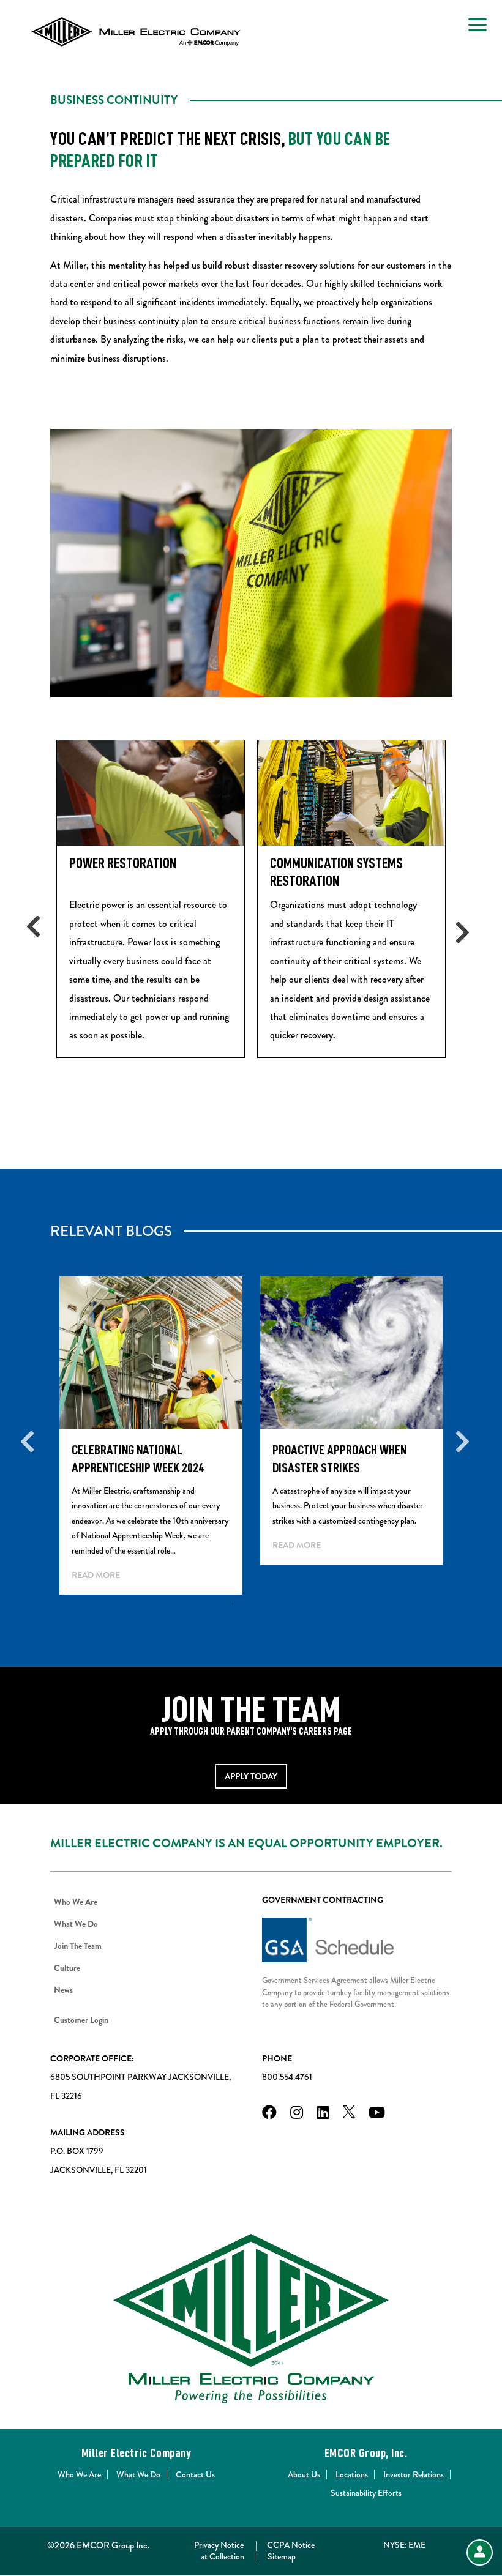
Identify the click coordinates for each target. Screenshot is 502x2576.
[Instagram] (297, 2114)
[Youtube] (377, 2114)
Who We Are (76, 1902)
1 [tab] (233, 1604)
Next (461, 926)
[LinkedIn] (323, 2114)
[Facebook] (269, 2114)
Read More (96, 1575)
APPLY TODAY (251, 1776)
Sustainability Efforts (366, 2493)
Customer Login (81, 2020)
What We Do (76, 1924)
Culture (67, 1968)
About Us (304, 2474)
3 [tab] (269, 1604)
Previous (41, 926)
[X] (349, 2114)
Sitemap (282, 2556)
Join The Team (78, 1946)
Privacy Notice (219, 2545)
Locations (352, 2474)
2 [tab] (251, 1604)
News (63, 1990)
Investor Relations (414, 2474)
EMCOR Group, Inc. (366, 2453)
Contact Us (195, 2474)
